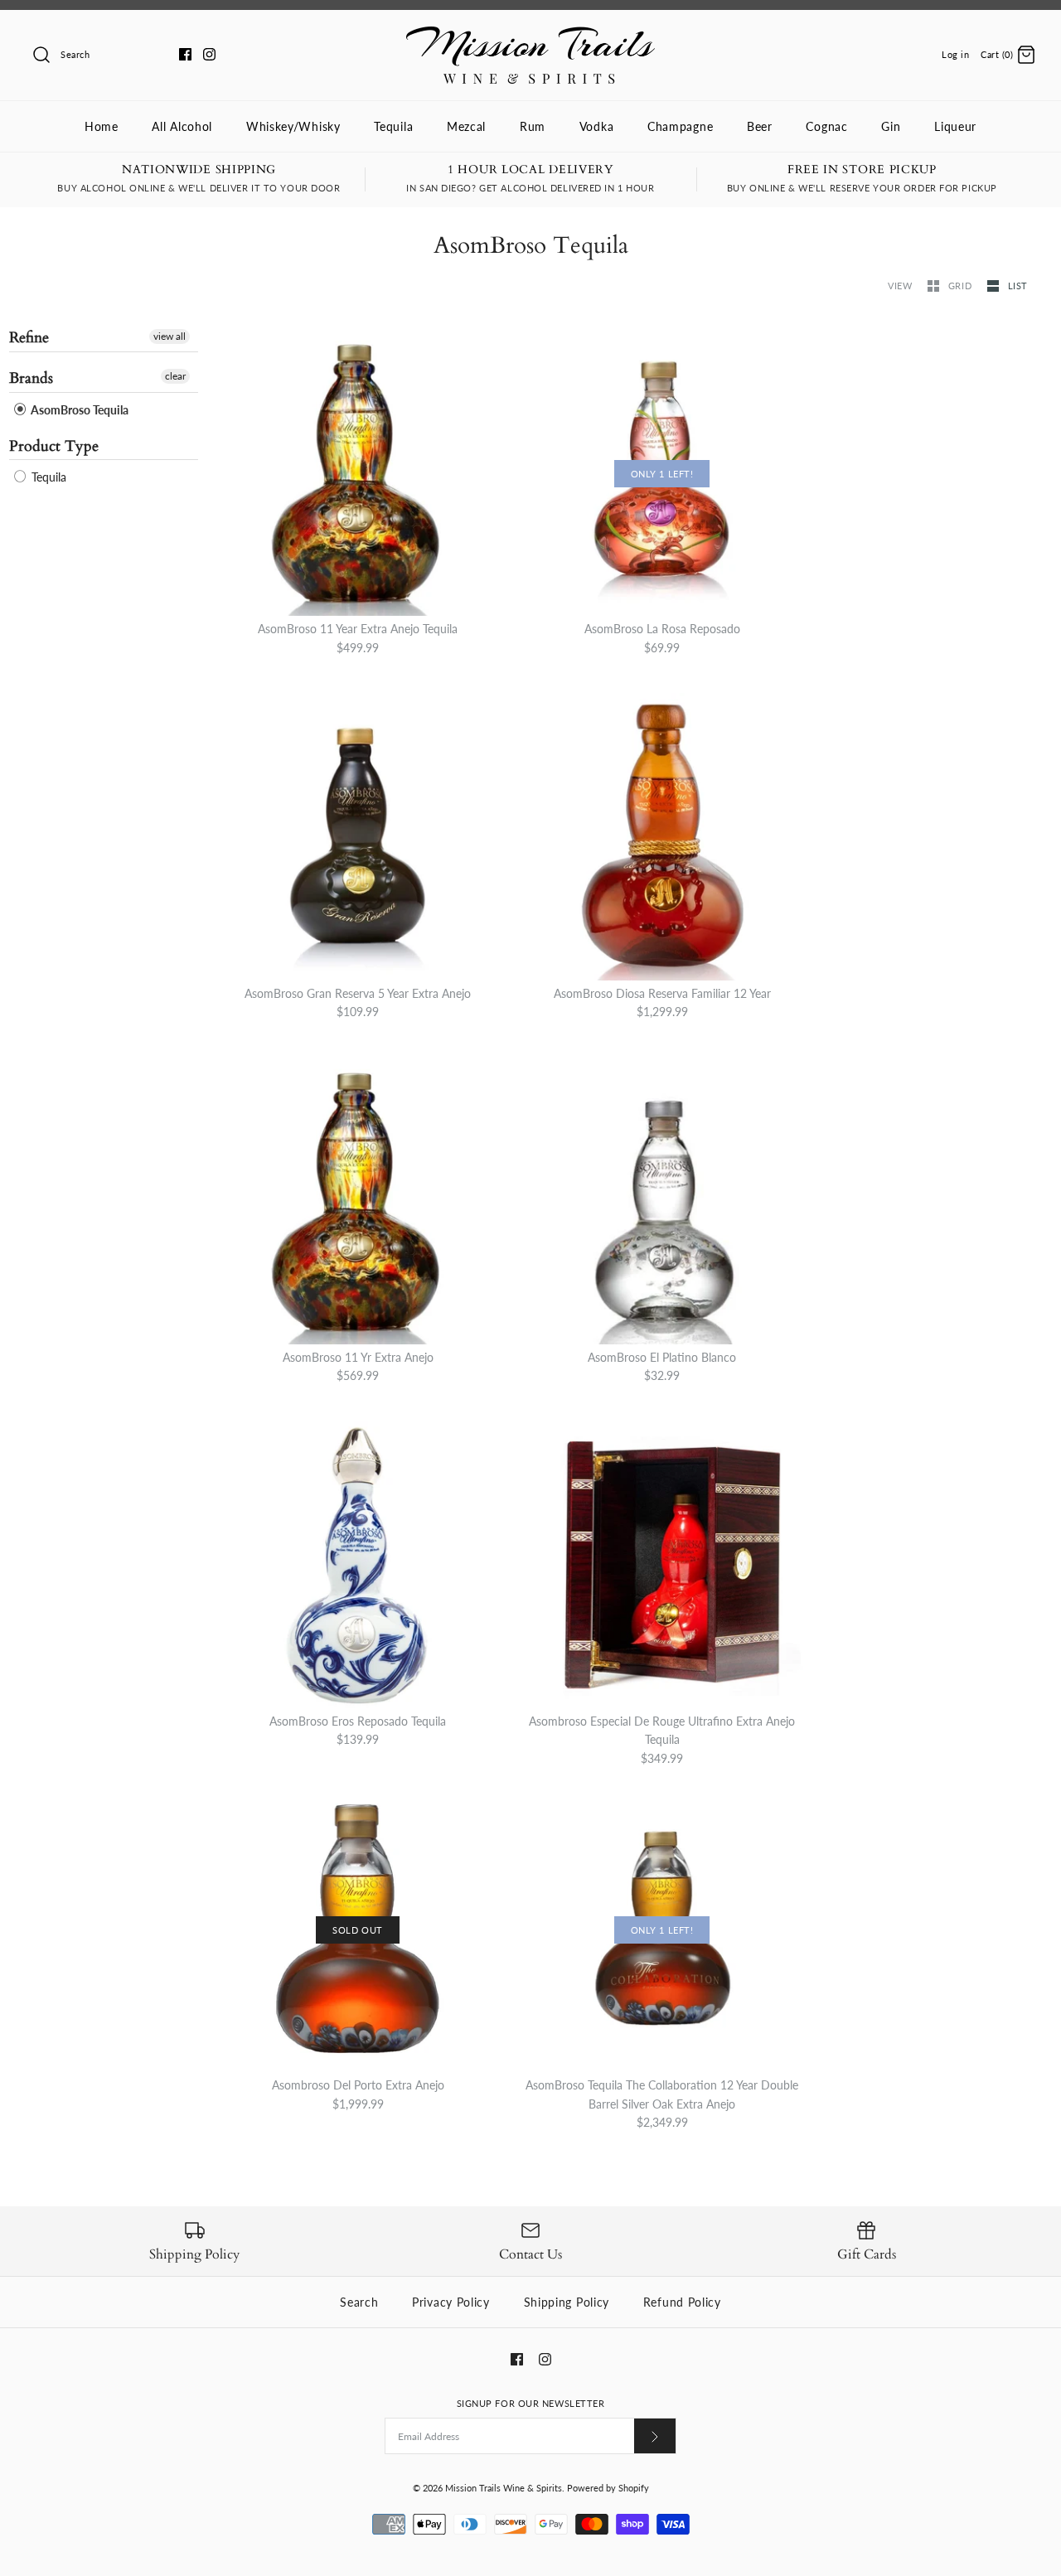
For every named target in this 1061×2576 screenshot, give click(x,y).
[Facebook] (185, 54)
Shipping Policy (567, 2302)
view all (170, 336)
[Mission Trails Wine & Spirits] (530, 35)
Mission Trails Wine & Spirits (504, 2488)
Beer (760, 126)
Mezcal (466, 126)
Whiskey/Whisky (293, 126)
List (1018, 286)
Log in (955, 54)
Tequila (393, 126)
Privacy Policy (451, 2302)
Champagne (680, 126)
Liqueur (955, 126)
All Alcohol (182, 126)
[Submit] (655, 2436)
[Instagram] (209, 54)
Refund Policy (682, 2302)
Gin (891, 126)
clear (175, 376)
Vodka (597, 126)
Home (102, 126)
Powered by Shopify (608, 2488)
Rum (533, 126)
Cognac (826, 126)
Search (359, 2302)
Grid (962, 286)
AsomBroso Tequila (78, 410)
